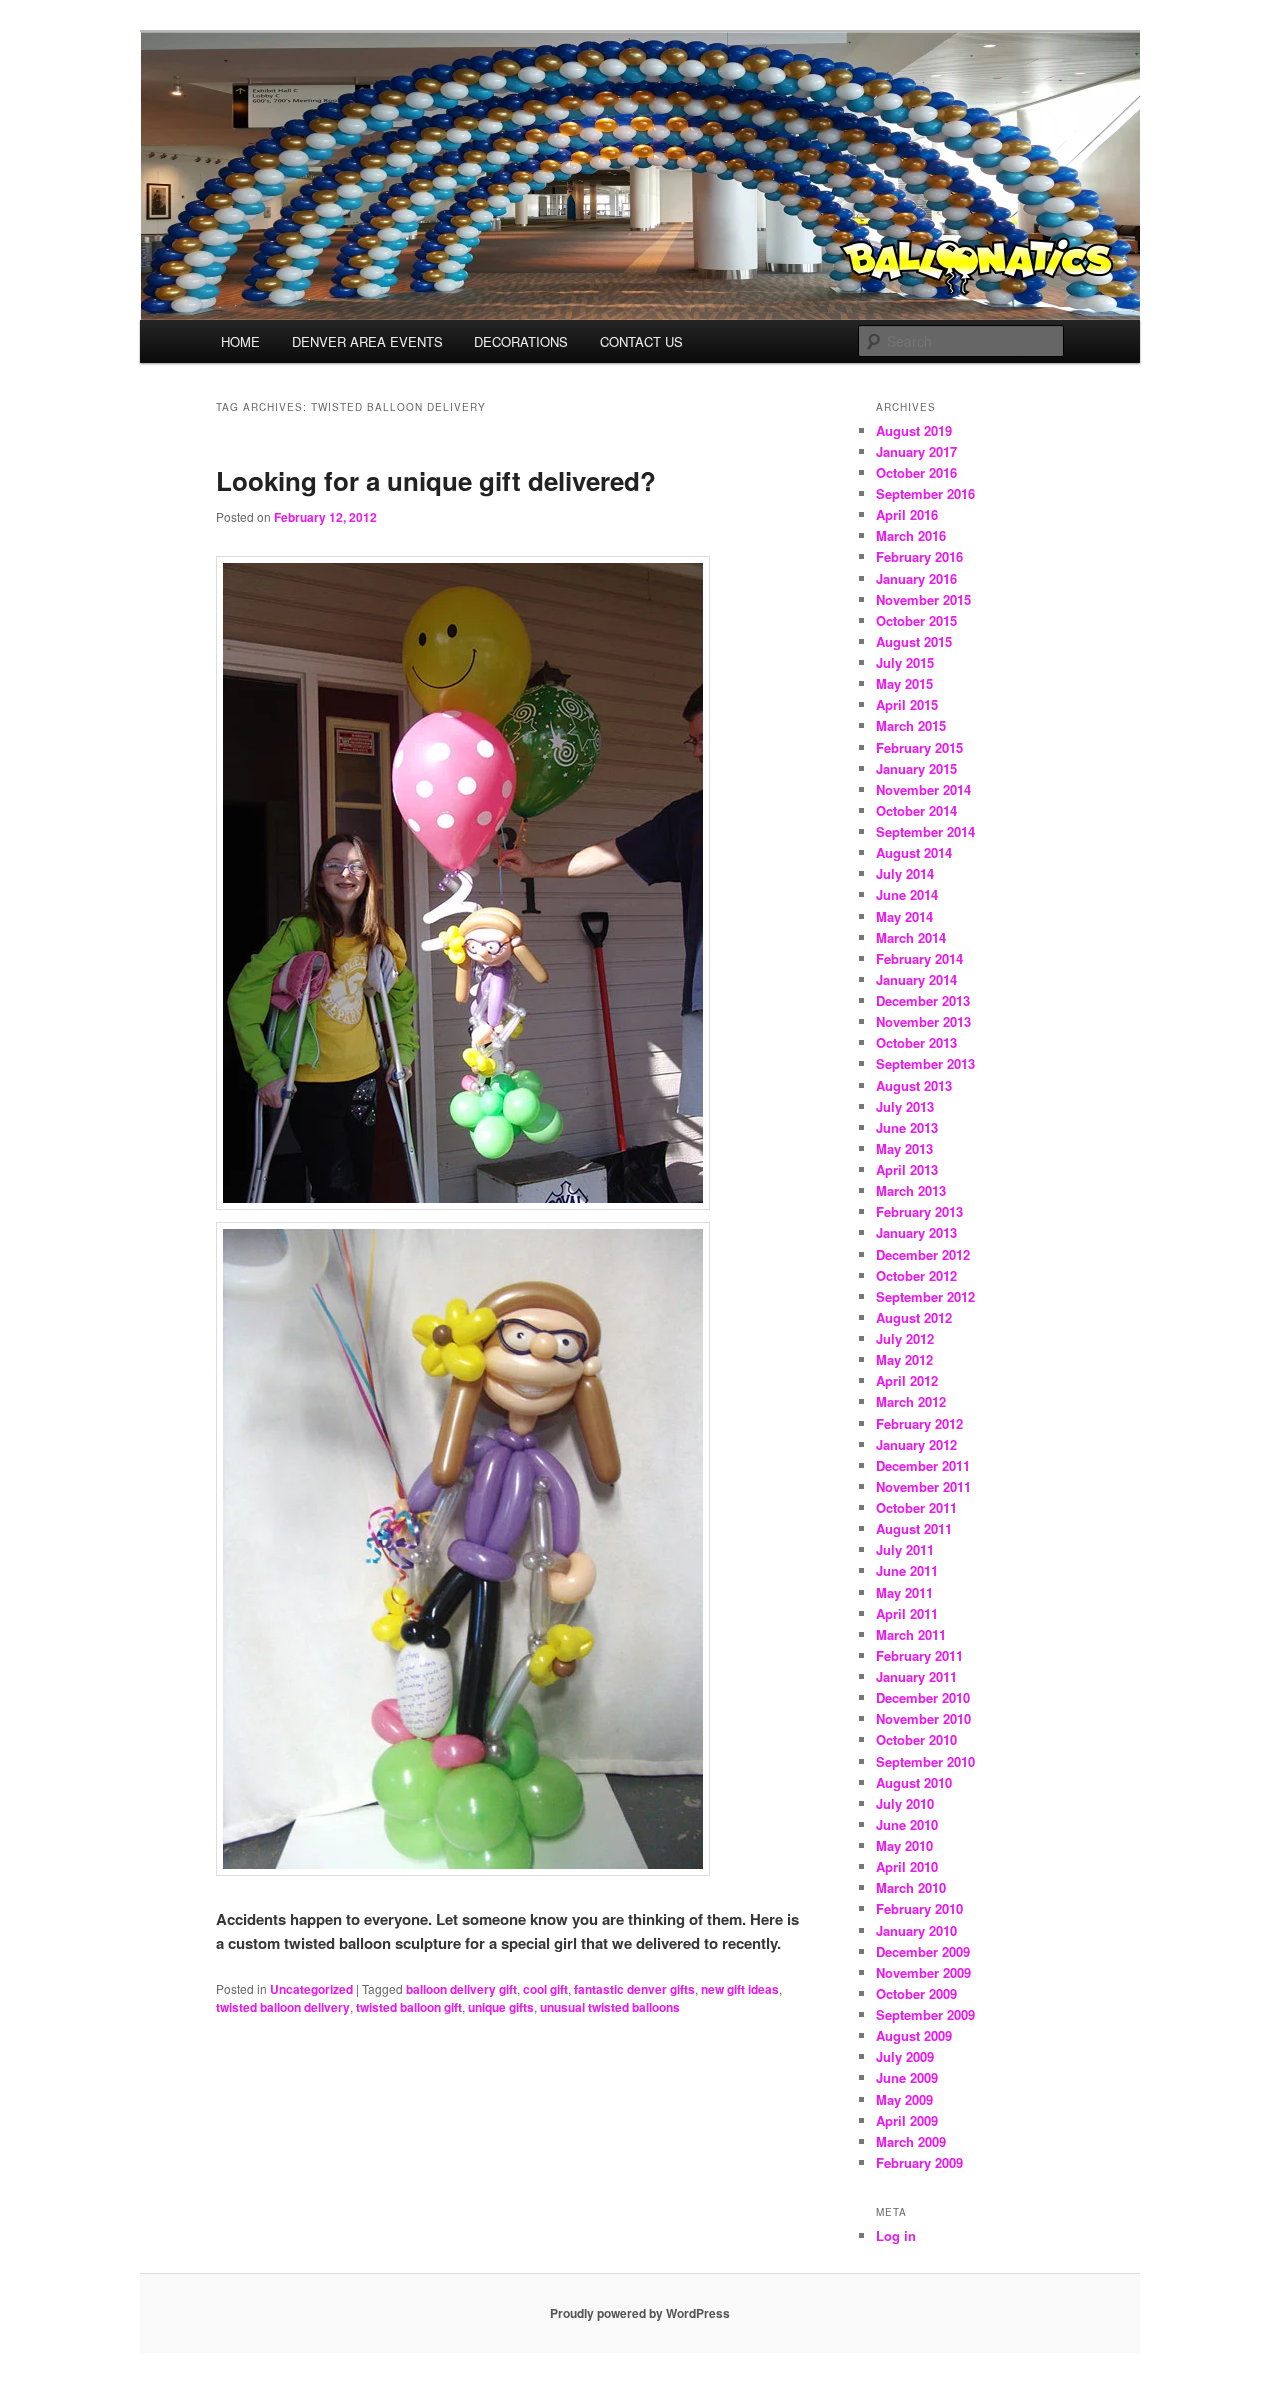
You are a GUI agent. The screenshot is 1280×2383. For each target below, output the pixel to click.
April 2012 (907, 1380)
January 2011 (916, 1676)
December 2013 (923, 1000)
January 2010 (916, 1930)
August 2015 (914, 641)
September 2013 (925, 1063)
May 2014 (904, 916)
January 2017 (916, 451)
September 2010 (925, 1761)
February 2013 (919, 1211)
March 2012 (911, 1401)
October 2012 (916, 1275)
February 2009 (919, 2162)
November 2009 (923, 1972)
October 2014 (916, 810)
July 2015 (905, 662)
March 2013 (911, 1190)
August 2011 (914, 1528)
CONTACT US (641, 341)
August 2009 (914, 2035)
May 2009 (904, 2099)
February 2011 (919, 1655)
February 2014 (919, 958)
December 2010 (923, 1697)
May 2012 (904, 1359)
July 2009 (905, 2056)
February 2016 (919, 556)
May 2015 (904, 683)
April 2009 (907, 2120)
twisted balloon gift (409, 2007)
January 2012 (916, 1444)
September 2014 (925, 831)
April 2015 (907, 704)
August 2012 (914, 1317)
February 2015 (919, 747)
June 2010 (907, 1824)
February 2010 (919, 1908)
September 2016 (925, 493)
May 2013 (904, 1148)
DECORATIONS (521, 341)
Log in (896, 2235)
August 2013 (914, 1085)
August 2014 (914, 852)
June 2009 (907, 2077)
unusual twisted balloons (610, 2007)
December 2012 (923, 1254)
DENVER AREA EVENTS (367, 341)
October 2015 (916, 620)
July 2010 (905, 1803)
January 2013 (916, 1232)
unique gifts (501, 2007)
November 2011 (923, 1486)
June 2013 (907, 1127)
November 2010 (923, 1718)
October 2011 (916, 1507)
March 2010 (911, 1887)
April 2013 (907, 1169)
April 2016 (907, 514)
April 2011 (907, 1613)
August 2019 (914, 430)
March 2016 (911, 535)
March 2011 (911, 1634)
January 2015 (916, 768)
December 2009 (923, 1951)
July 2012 (905, 1338)
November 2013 (923, 1021)
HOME (240, 341)
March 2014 (911, 937)
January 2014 (916, 979)
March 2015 (911, 725)
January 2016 (916, 578)
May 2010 (904, 1845)
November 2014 (923, 789)
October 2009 (916, 1993)
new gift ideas (740, 1989)
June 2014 (907, 894)
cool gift (545, 1989)
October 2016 (916, 472)
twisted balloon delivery (283, 2007)
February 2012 (919, 1423)
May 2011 (904, 1592)
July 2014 (905, 873)
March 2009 (911, 2141)
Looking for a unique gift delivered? (436, 480)
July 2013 (905, 1106)
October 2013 (916, 1042)
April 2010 (907, 1866)
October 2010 (916, 1739)
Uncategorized (311, 1989)
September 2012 (925, 1296)
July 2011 (905, 1549)
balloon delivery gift (461, 1989)
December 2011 (923, 1465)
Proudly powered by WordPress (640, 2313)
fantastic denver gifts (634, 1989)
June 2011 (907, 1570)
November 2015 (923, 599)
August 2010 (914, 1782)
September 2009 (925, 2014)
